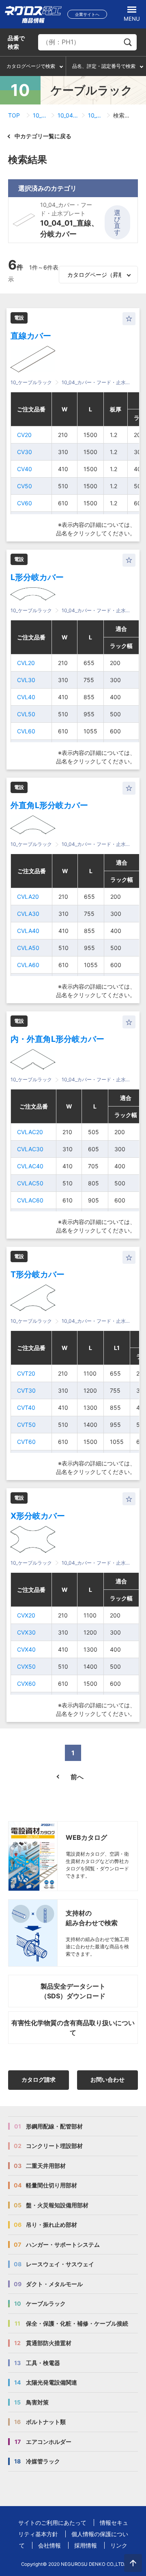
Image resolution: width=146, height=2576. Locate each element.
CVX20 (26, 1615)
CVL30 (26, 680)
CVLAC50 (30, 1183)
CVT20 (26, 1373)
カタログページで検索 (31, 66)
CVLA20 (28, 897)
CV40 (25, 469)
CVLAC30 (30, 1149)
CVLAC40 (30, 1166)
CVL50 (26, 714)
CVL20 (26, 663)
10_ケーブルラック (40, 115)
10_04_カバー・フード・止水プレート (68, 115)
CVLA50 (28, 948)
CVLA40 (28, 931)
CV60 (25, 503)
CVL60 (26, 731)
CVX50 (26, 1666)
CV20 (24, 435)
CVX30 (26, 1632)
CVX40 (26, 1649)
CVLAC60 (30, 1200)
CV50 (25, 486)
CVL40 (26, 697)
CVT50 (26, 1425)
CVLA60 (28, 965)
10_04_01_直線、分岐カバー (96, 115)
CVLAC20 (30, 1132)
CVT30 (26, 1390)
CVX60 (26, 1684)
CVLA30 (28, 914)
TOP (14, 115)
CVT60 (26, 1442)
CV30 (25, 452)
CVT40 (26, 1408)
